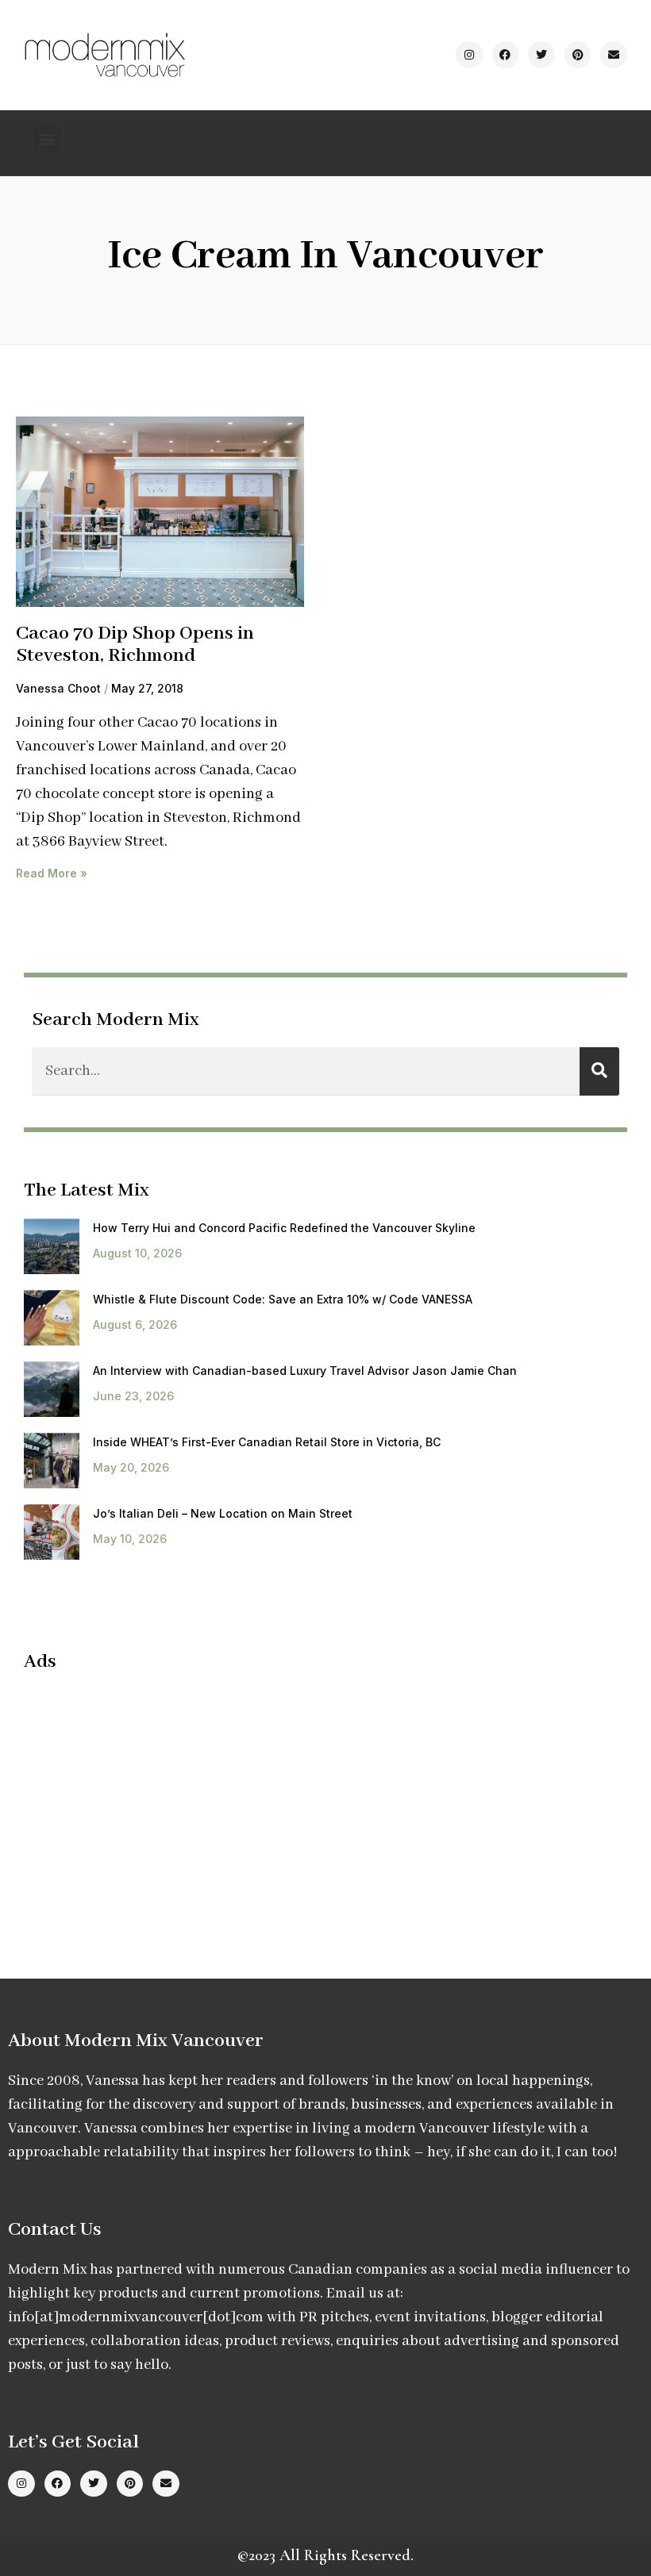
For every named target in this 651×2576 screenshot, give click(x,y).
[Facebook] (506, 55)
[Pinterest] (578, 55)
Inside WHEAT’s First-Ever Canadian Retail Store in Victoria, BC (267, 1442)
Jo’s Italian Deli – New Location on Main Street (223, 1513)
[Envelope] (614, 55)
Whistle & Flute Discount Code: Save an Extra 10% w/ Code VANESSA (283, 1299)
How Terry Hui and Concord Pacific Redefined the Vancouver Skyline (284, 1228)
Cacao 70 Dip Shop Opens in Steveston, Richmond (135, 645)
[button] (47, 139)
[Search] (599, 1071)
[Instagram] (469, 55)
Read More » (52, 873)
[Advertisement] (157, 1801)
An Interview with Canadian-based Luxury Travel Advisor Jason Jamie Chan (305, 1371)
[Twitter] (541, 55)
